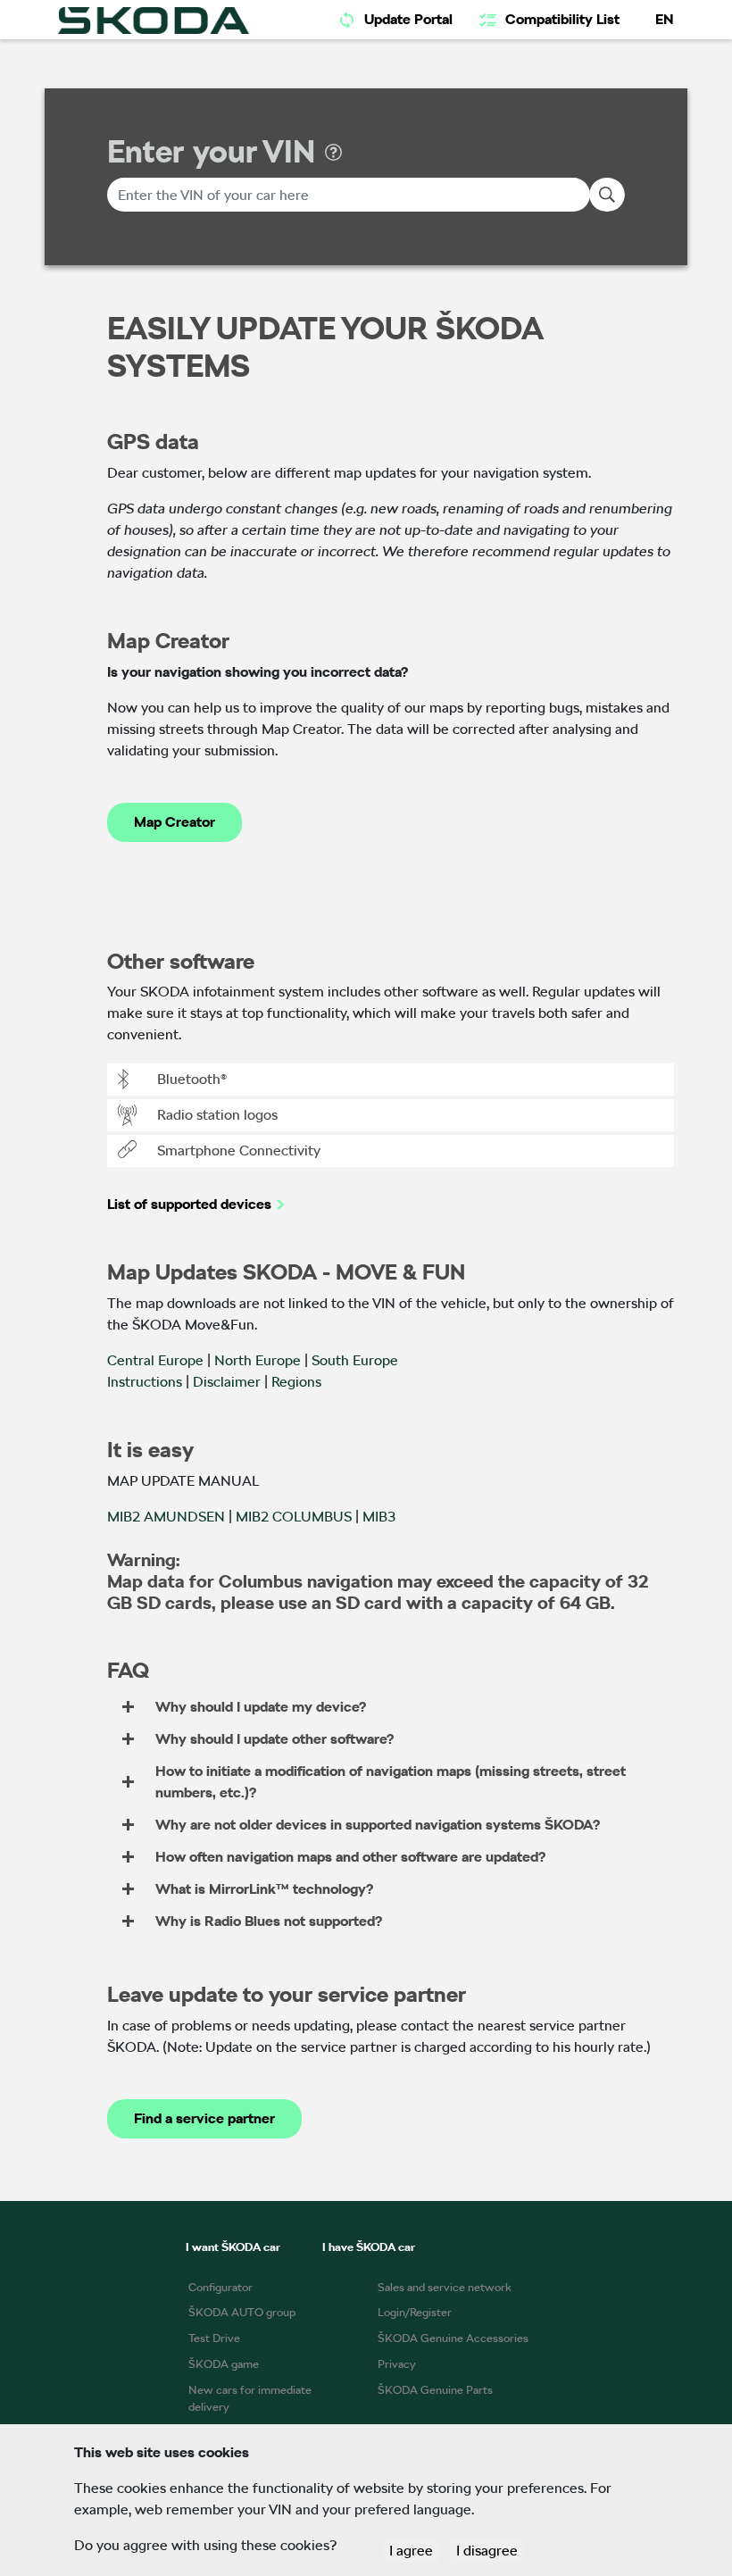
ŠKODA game (224, 2364)
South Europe (355, 1360)
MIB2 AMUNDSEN (166, 1517)
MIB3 (379, 1517)
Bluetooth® (192, 1079)
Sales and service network (445, 2287)
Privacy (397, 2364)
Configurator (220, 2287)
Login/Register (415, 2312)
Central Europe (155, 1360)
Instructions (145, 1382)
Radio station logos (217, 1115)
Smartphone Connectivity (239, 1150)
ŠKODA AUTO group (242, 2312)
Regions (296, 1382)
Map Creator (175, 822)
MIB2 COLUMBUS (294, 1517)
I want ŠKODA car (233, 2247)
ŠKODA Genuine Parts (435, 2390)
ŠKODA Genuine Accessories (453, 2338)
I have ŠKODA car (369, 2247)
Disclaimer (227, 1382)
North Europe (258, 1360)
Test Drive (214, 2338)
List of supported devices (189, 1204)
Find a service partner (204, 2118)
